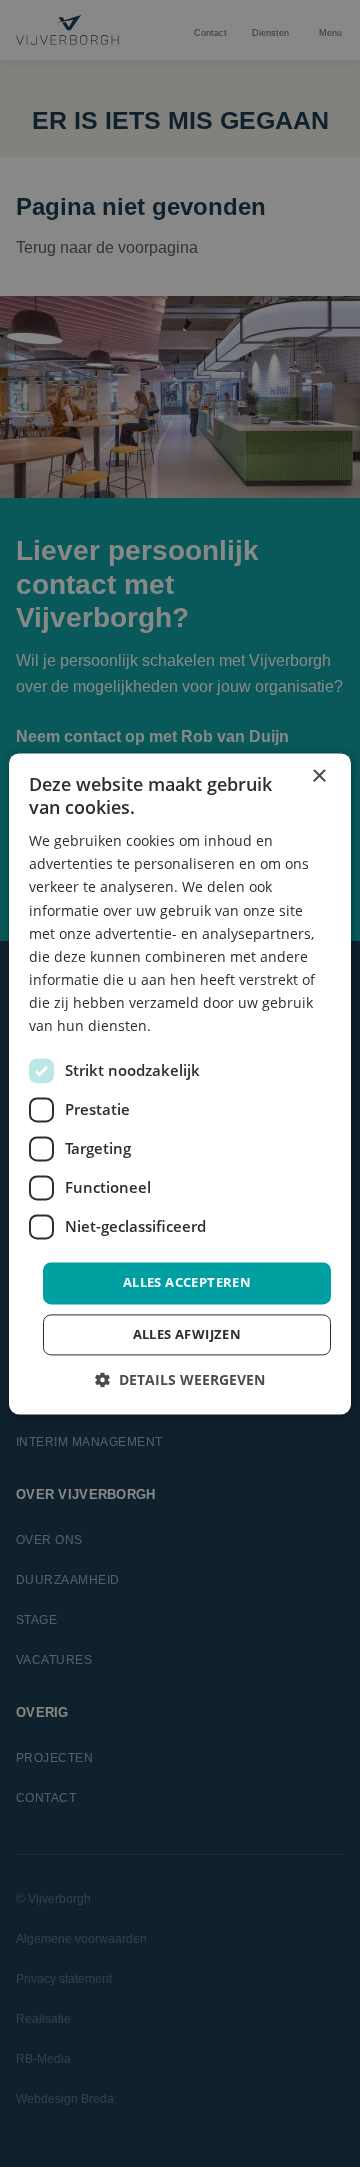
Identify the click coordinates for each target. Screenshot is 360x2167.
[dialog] (180, 1083)
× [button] (318, 776)
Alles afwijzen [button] (187, 1334)
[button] (180, 1379)
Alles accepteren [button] (187, 1283)
